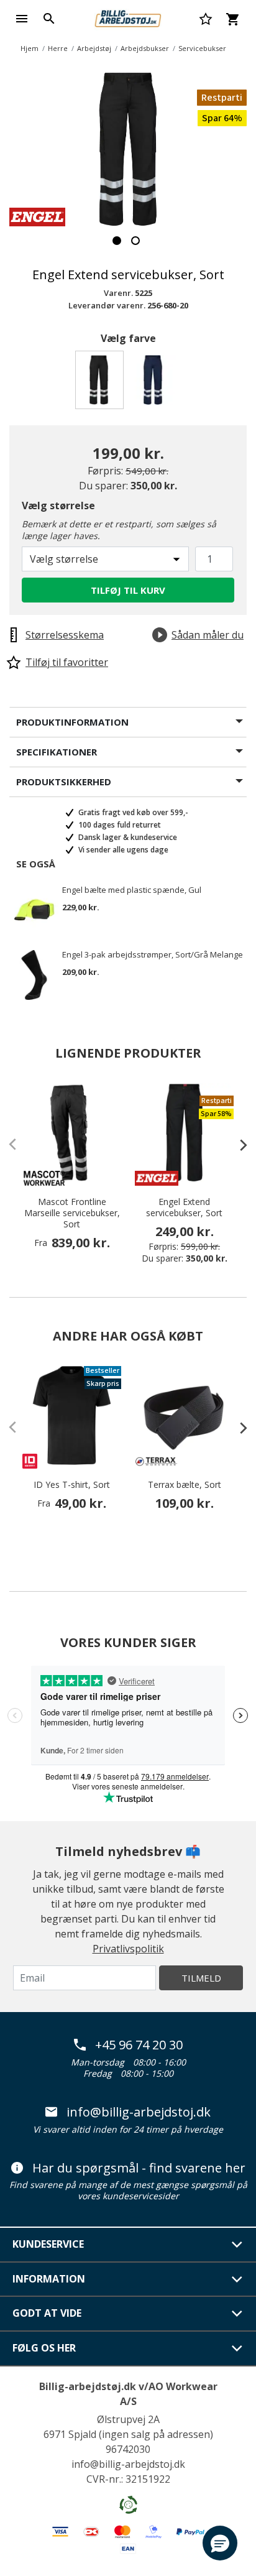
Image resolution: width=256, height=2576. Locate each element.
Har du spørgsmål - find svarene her (139, 2168)
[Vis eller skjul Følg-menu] (237, 2348)
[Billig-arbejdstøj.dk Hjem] (128, 17)
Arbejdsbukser (145, 48)
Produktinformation (72, 722)
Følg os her (44, 2348)
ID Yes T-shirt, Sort (72, 1485)
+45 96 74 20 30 (139, 2045)
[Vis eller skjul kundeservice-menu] (237, 2245)
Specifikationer (57, 752)
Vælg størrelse (58, 506)
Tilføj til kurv (128, 590)
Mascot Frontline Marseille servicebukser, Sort (72, 1213)
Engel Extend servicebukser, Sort (184, 1207)
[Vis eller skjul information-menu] (237, 2279)
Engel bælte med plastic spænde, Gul (132, 890)
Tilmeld (201, 1978)
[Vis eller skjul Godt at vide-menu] (237, 2314)
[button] (220, 2543)
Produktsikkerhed (64, 782)
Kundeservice (48, 2244)
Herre (58, 48)
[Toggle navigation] (22, 19)
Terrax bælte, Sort (185, 1485)
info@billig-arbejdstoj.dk (139, 2112)
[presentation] (237, 1145)
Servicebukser (202, 48)
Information (49, 2279)
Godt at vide (47, 2313)
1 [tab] (117, 241)
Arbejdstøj (94, 48)
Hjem (30, 48)
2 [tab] (135, 241)
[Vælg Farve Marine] (155, 383)
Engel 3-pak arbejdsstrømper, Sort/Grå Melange (153, 955)
